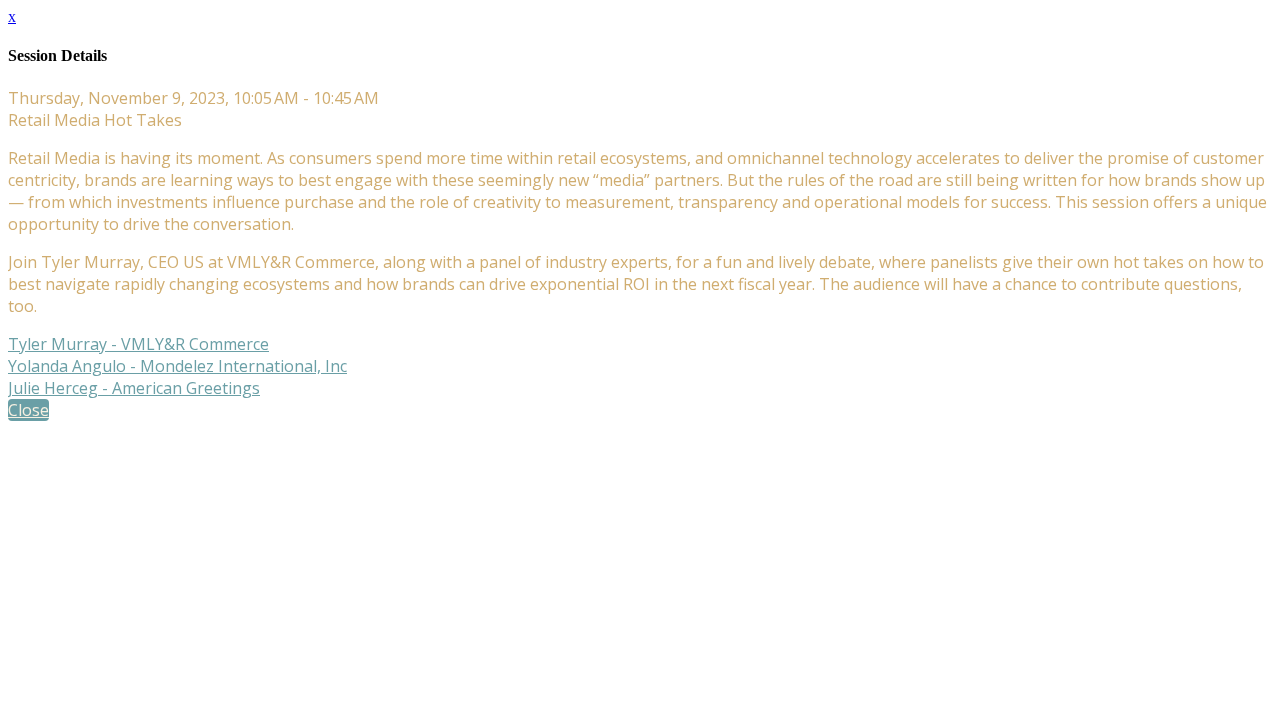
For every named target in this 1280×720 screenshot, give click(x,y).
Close (28, 410)
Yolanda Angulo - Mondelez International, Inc (177, 366)
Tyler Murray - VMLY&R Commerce (138, 344)
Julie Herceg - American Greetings (134, 388)
